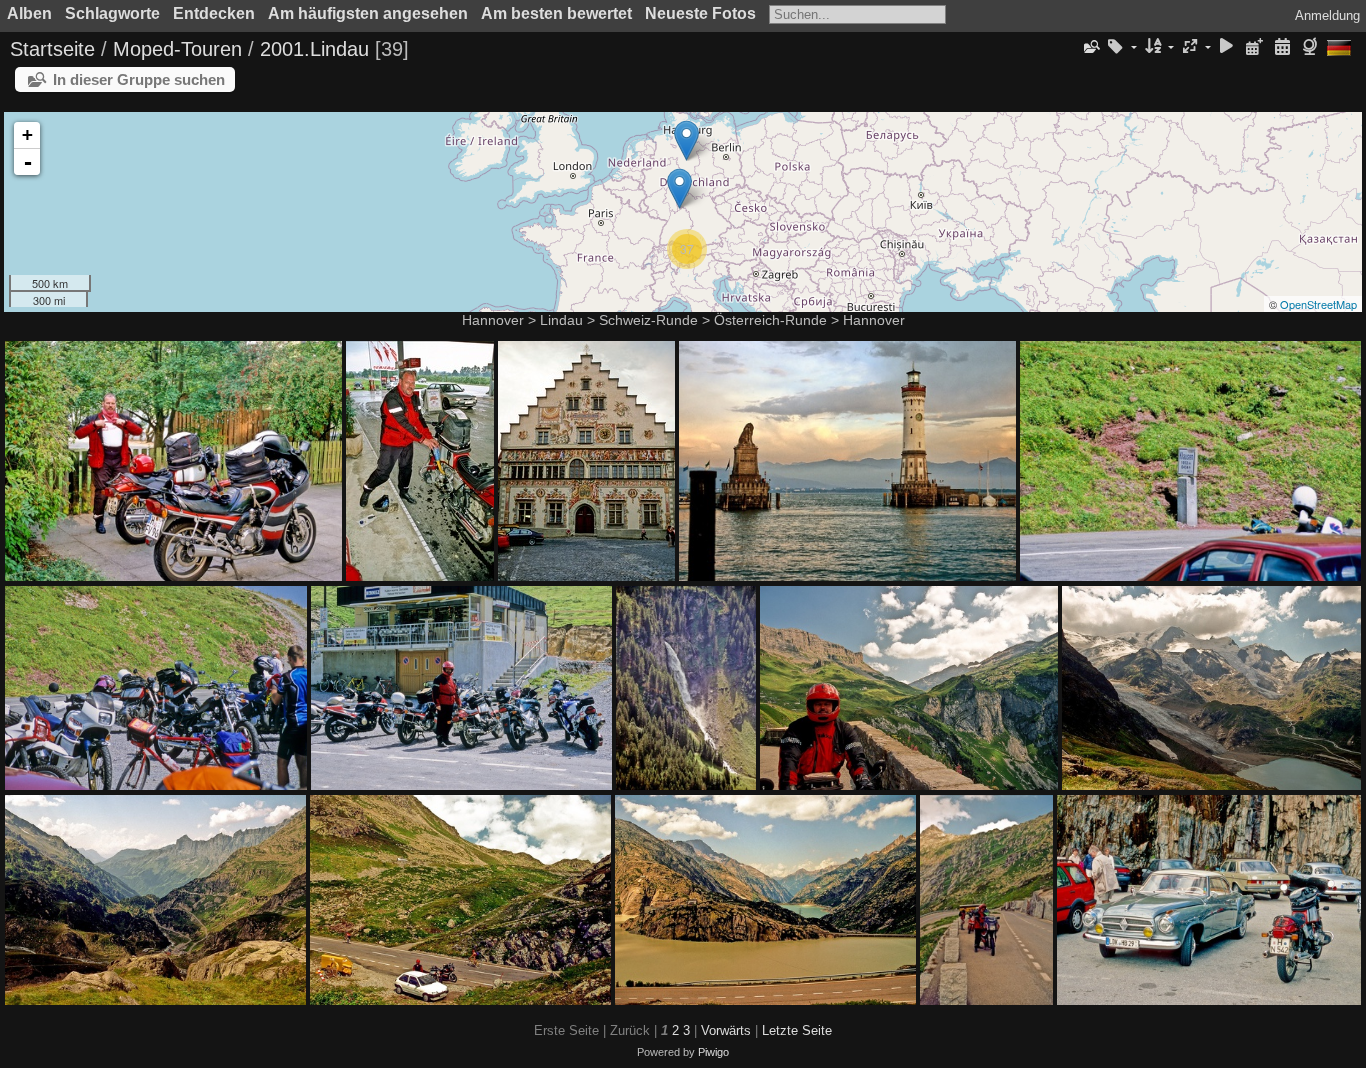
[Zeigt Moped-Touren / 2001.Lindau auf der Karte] (1312, 47)
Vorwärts (726, 1030)
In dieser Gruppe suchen (139, 79)
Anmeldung (1327, 15)
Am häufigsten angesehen (368, 13)
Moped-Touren (177, 49)
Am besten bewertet (556, 13)
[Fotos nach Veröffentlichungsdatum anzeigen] (1255, 47)
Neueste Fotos (700, 13)
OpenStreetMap (1318, 304)
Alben (29, 13)
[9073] (679, 188)
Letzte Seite (797, 1030)
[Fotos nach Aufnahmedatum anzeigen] (1282, 47)
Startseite (52, 49)
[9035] (686, 140)
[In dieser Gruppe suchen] (1090, 47)
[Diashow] (1227, 47)
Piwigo (713, 1052)
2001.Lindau (314, 49)
